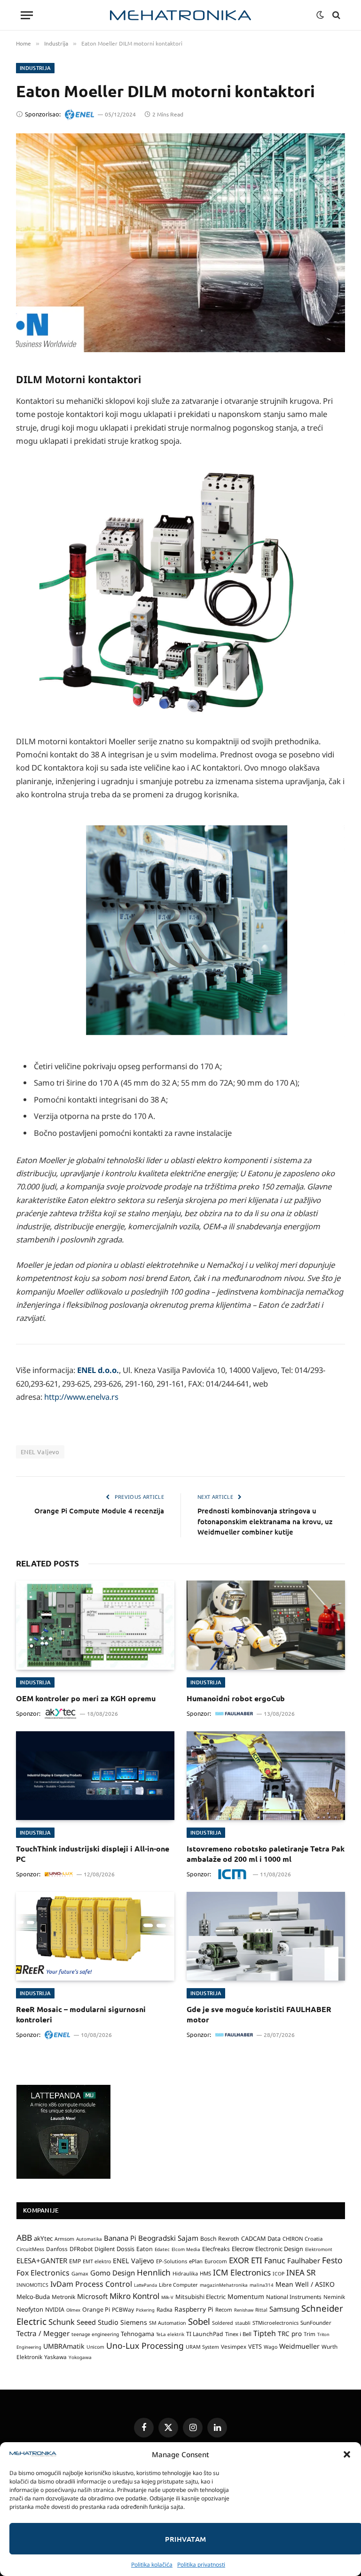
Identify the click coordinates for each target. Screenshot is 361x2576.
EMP (75, 2261)
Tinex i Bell (238, 2334)
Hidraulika (185, 2273)
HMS (205, 2273)
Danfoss (57, 2249)
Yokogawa (80, 2357)
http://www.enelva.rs (81, 1397)
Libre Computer (178, 2285)
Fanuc (275, 2260)
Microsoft (92, 2296)
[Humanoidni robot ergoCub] (266, 1625)
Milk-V (167, 2297)
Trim (310, 2334)
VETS (255, 2346)
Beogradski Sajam (168, 2238)
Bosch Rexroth (220, 2239)
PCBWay (123, 2310)
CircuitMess (30, 2249)
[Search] (335, 15)
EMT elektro (97, 2261)
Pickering (145, 2310)
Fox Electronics (43, 2273)
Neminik (334, 2297)
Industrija (35, 68)
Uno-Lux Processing (145, 2345)
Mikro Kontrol (134, 2296)
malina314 (262, 2285)
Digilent (105, 2249)
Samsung (284, 2309)
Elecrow (243, 2249)
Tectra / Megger (43, 2333)
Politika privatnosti (201, 2564)
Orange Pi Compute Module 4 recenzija (99, 1511)
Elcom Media (186, 2249)
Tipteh (265, 2333)
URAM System (202, 2347)
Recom (224, 2310)
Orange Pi (96, 2310)
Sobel (199, 2321)
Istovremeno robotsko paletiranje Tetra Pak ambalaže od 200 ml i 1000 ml (266, 1854)
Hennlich (154, 2272)
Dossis (126, 2249)
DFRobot (81, 2249)
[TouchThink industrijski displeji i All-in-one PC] (95, 1776)
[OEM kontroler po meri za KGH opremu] (95, 1625)
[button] (347, 2454)
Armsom (64, 2239)
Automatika (89, 2239)
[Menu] (27, 15)
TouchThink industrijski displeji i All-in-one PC (93, 1854)
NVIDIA (55, 2310)
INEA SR (301, 2272)
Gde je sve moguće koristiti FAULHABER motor (259, 2014)
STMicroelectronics (275, 2323)
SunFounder (316, 2322)
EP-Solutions (172, 2261)
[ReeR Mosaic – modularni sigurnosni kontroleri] (95, 1936)
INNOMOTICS (32, 2285)
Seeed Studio (98, 2322)
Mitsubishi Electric (200, 2297)
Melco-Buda (33, 2297)
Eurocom (216, 2261)
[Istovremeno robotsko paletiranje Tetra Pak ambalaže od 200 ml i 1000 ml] (266, 1776)
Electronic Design (279, 2249)
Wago (271, 2347)
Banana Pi (120, 2238)
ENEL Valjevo (40, 1452)
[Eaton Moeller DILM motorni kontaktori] (180, 243)
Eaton (145, 2249)
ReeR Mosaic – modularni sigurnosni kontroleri (81, 2014)
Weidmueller (299, 2346)
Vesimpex (234, 2346)
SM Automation (168, 2323)
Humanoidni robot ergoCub (236, 1698)
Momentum (246, 2296)
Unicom (95, 2347)
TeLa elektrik (170, 2334)
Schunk (62, 2322)
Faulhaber (304, 2260)
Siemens (134, 2322)
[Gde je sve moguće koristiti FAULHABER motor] (266, 1936)
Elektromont (319, 2249)
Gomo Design (113, 2273)
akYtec (43, 2238)
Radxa (165, 2310)
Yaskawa (55, 2357)
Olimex (73, 2310)
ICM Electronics (242, 2272)
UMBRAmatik (64, 2346)
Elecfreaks (216, 2249)
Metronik (63, 2297)
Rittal (261, 2310)
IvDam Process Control (91, 2284)
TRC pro (290, 2334)
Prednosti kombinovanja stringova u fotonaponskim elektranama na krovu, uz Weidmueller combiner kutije (265, 1521)
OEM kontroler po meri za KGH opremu (86, 1698)
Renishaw (244, 2310)
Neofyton (30, 2309)
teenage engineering (95, 2334)
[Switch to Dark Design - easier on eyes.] (320, 15)
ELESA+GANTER (42, 2260)
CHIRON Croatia (302, 2239)
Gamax (80, 2274)
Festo (332, 2260)
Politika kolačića (152, 2564)
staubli (243, 2323)
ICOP (279, 2274)
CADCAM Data (261, 2238)
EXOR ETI (246, 2260)
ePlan (196, 2261)
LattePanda (145, 2285)
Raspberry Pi (194, 2309)
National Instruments (294, 2297)
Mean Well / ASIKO (305, 2284)
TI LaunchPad (205, 2334)
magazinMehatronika (224, 2285)
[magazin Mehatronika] (180, 15)
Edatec (162, 2249)
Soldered (223, 2323)
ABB (24, 2237)
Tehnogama (137, 2334)
